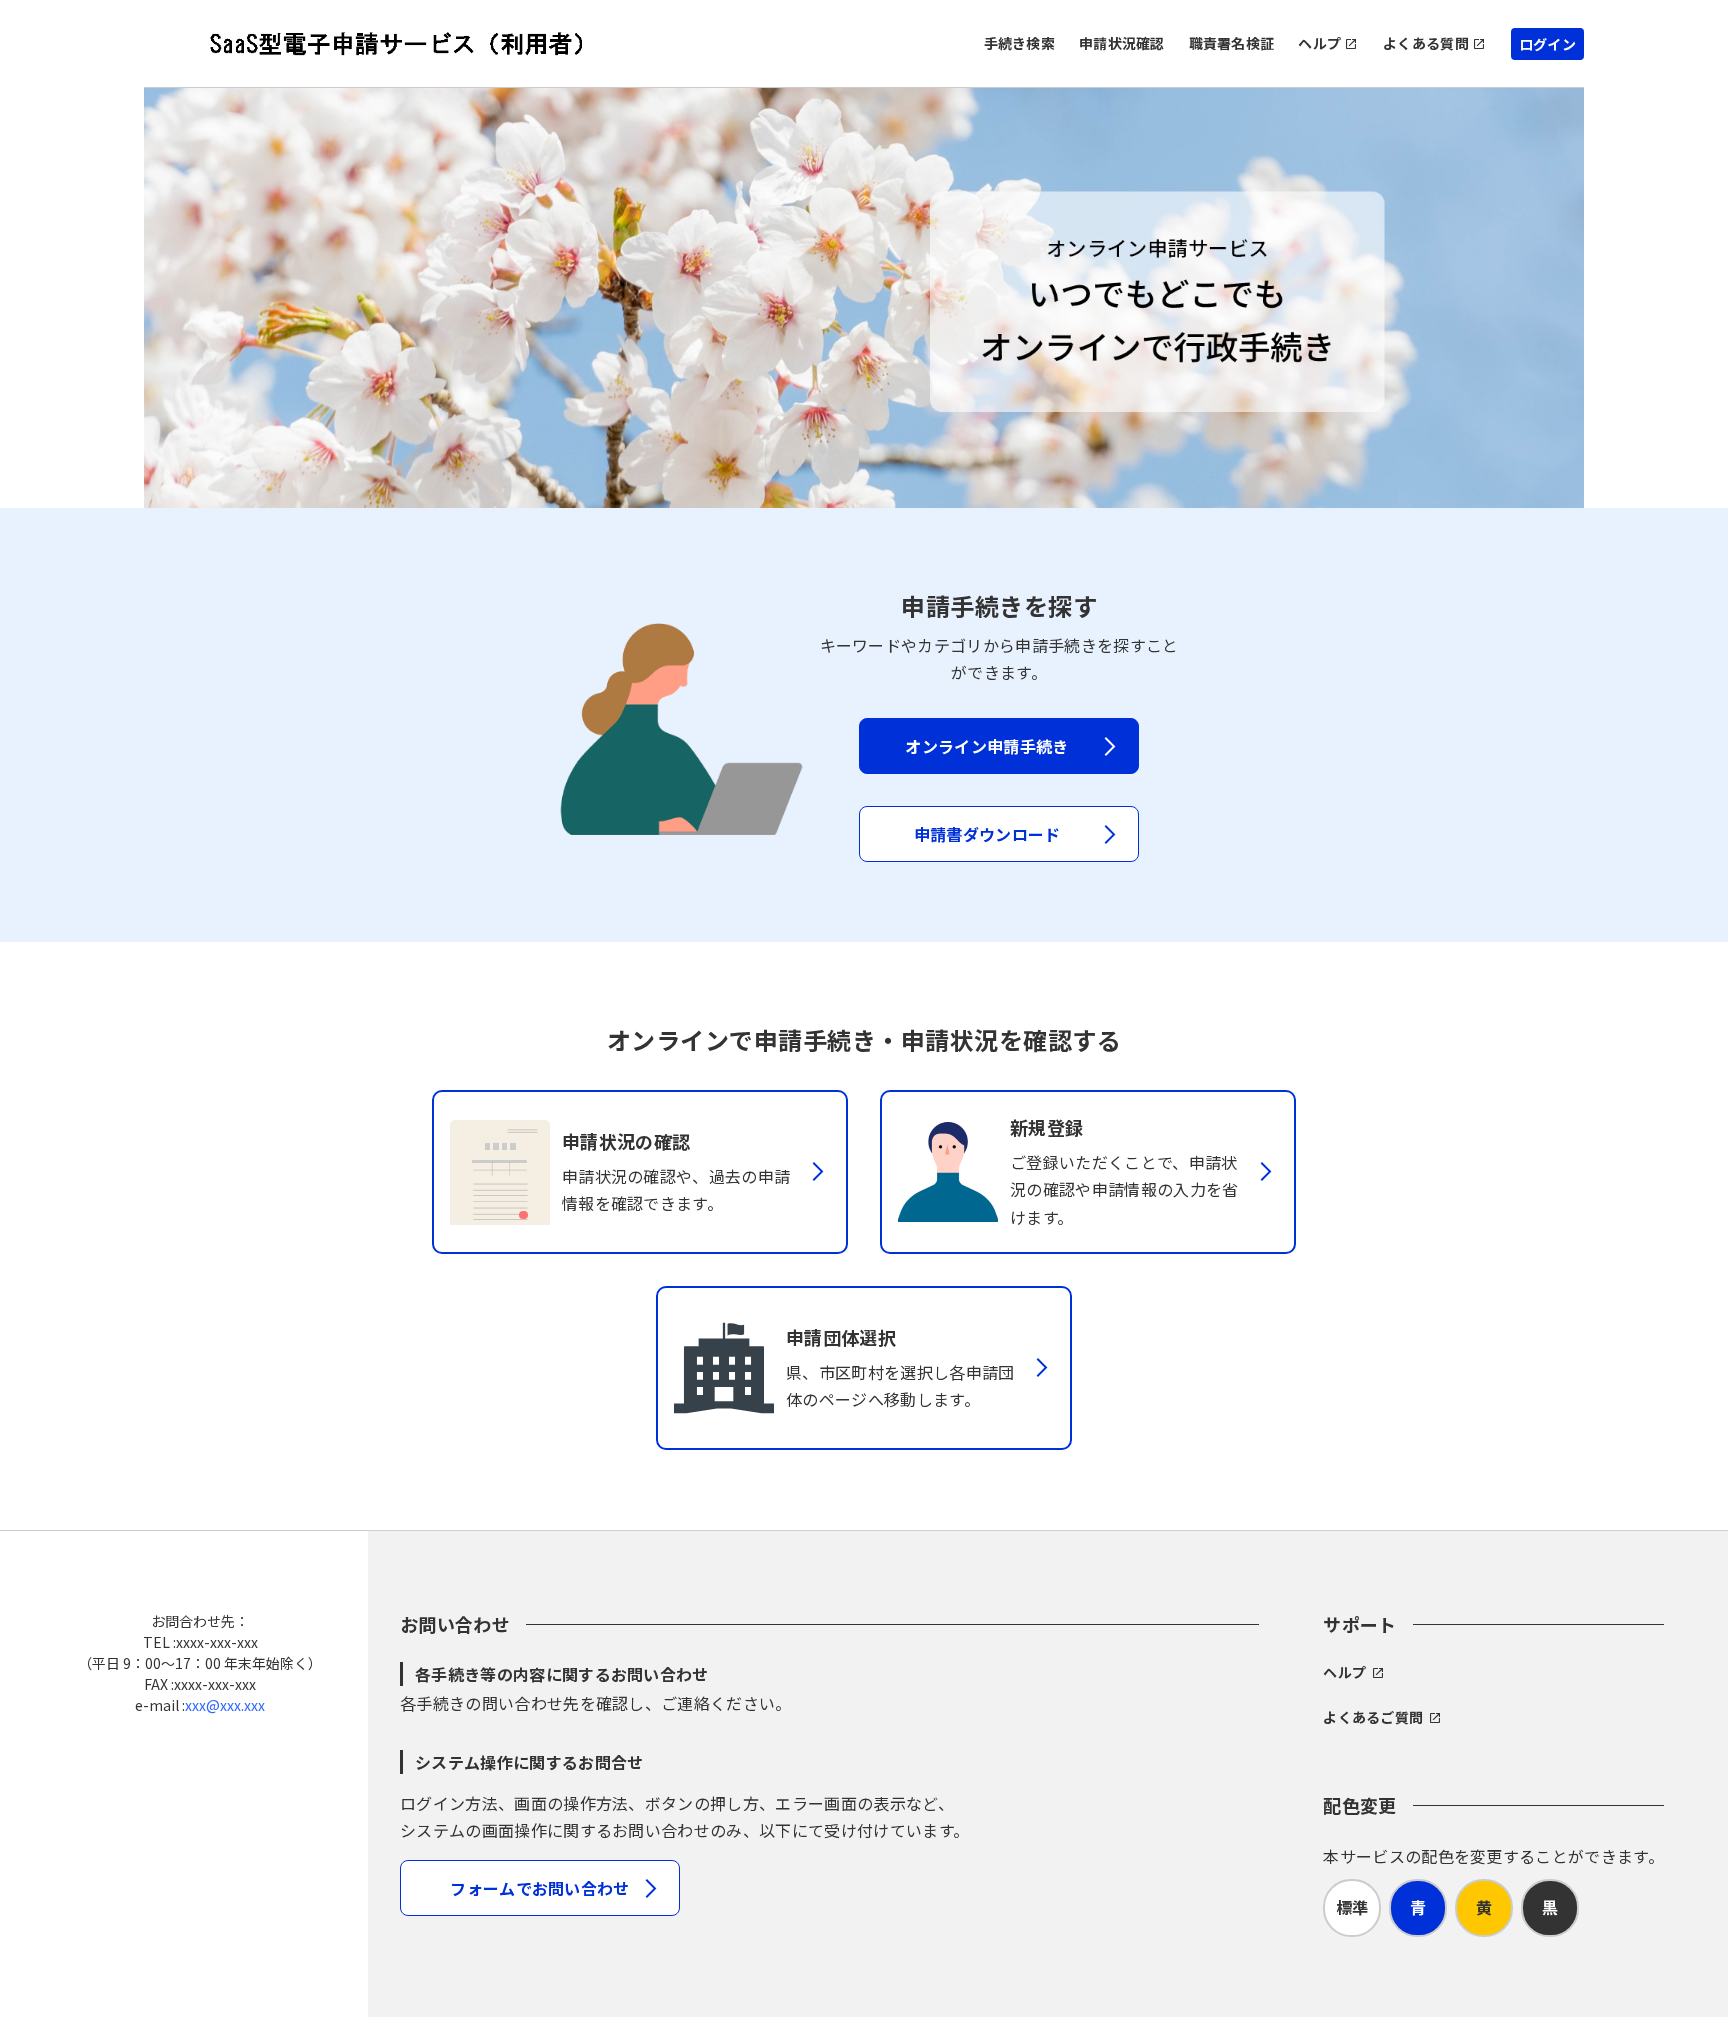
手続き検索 (1019, 43)
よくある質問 (1426, 43)
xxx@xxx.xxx (225, 1705)
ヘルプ (1319, 43)
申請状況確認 (1122, 43)
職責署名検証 (1232, 43)
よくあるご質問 (1373, 1717)
